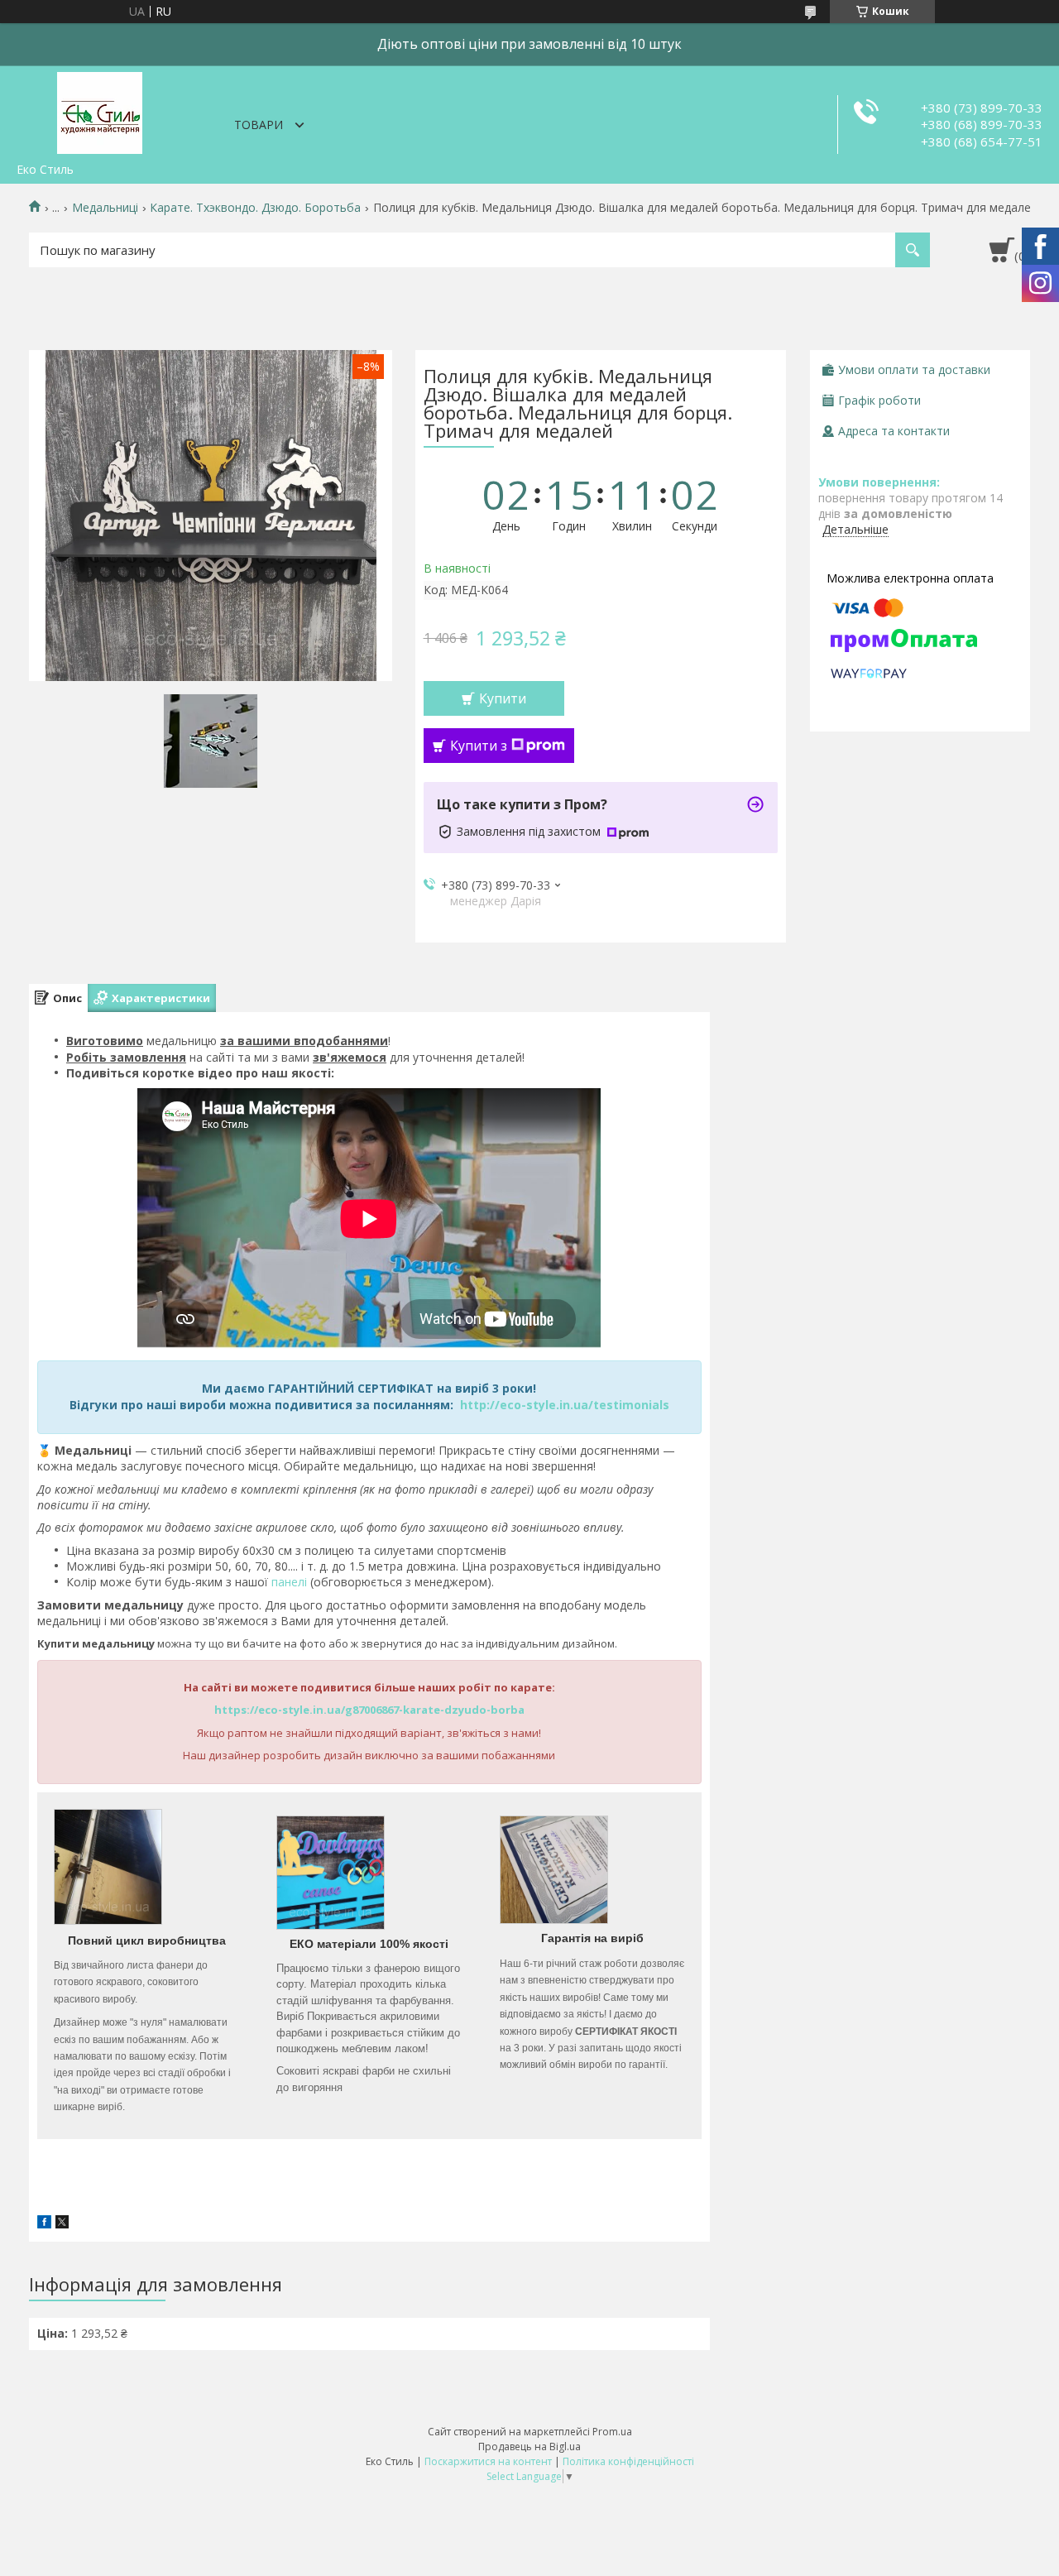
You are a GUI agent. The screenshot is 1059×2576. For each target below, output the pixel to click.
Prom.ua (612, 2432)
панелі (289, 1582)
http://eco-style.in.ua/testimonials (565, 1405)
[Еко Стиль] (99, 110)
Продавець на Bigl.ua (529, 2446)
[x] (62, 2224)
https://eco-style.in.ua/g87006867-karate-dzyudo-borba (369, 1710)
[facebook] (44, 2224)
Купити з (479, 746)
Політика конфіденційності (628, 2461)
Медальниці (105, 208)
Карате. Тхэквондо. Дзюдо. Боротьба (255, 208)
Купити (503, 698)
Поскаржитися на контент (488, 2461)
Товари (259, 125)
